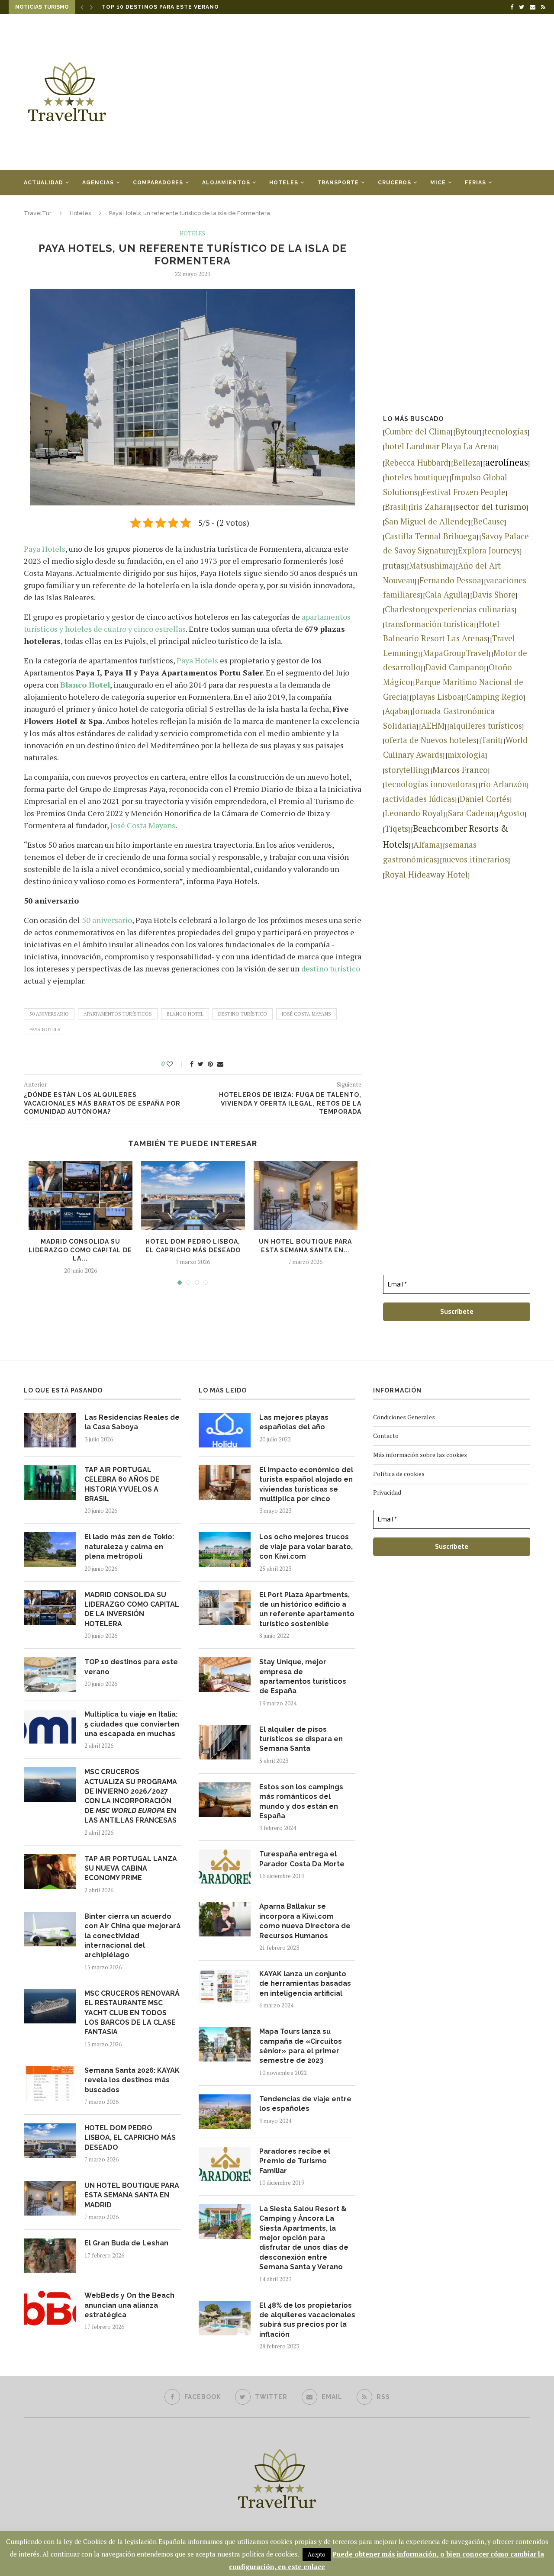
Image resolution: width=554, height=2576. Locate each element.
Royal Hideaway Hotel (426, 874)
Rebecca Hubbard (417, 463)
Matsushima (431, 566)
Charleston (405, 609)
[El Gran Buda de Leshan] (50, 2256)
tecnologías (506, 431)
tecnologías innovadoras (430, 784)
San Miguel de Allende (427, 521)
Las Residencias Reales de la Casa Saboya (132, 1422)
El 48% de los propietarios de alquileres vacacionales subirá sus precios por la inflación (307, 2320)
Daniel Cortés (485, 799)
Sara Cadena (471, 813)
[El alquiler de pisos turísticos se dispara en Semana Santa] (225, 1742)
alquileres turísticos (486, 726)
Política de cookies (399, 1474)
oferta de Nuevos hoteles (431, 740)
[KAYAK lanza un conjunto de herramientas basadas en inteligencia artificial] (225, 1987)
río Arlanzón (504, 784)
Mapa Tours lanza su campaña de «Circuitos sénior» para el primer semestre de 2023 (301, 2046)
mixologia (466, 755)
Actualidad (43, 183)
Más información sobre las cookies (420, 1455)
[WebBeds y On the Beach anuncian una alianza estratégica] (50, 2308)
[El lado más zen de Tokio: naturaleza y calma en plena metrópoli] (50, 1550)
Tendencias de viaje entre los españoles (305, 2104)
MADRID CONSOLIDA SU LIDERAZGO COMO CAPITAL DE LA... (80, 1250)
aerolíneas (507, 462)
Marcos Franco (460, 770)
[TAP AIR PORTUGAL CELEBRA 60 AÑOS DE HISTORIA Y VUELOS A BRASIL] (50, 1483)
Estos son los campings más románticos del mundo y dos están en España (301, 1801)
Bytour (467, 431)
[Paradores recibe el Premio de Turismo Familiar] (225, 2164)
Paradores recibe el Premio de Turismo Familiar (295, 2161)
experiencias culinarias (472, 609)
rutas (395, 565)
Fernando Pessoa (450, 580)
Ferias (475, 183)
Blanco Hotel (85, 685)
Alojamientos (226, 183)
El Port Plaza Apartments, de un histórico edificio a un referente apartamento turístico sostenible (307, 1609)
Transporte (338, 183)
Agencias (98, 183)
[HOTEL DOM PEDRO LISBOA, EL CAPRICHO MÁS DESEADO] (193, 1196)
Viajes (34, 208)
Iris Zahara (431, 507)
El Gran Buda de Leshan (126, 2243)
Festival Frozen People (464, 492)
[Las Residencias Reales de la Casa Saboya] (50, 1430)
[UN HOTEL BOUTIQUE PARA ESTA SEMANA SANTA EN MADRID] (306, 1196)
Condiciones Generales (404, 1417)
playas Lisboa (436, 697)
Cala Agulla (446, 595)
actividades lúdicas (420, 799)
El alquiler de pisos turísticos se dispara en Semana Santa (301, 1739)
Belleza (467, 463)
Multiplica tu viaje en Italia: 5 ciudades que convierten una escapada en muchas (242, 7)
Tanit (491, 740)
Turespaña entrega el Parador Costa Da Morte (302, 1859)
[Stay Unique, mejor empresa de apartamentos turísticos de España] (225, 1675)
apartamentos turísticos (118, 1014)
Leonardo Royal (414, 813)
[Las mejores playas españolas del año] (225, 1430)
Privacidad (387, 1492)
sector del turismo (491, 507)
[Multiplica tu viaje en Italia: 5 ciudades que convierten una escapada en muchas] (50, 1727)
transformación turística (429, 624)
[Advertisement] (364, 92)
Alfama (427, 845)
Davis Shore (494, 595)
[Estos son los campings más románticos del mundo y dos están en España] (225, 1800)
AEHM (433, 726)
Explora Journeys (489, 550)
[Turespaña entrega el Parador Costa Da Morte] (225, 1867)
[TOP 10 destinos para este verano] (50, 1675)
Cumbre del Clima (418, 431)
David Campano (455, 667)
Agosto (512, 813)
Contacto (386, 1436)
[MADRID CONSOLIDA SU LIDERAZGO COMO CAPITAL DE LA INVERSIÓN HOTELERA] (81, 1196)
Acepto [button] (317, 2554)
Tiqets (396, 828)
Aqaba (396, 711)
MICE (438, 183)
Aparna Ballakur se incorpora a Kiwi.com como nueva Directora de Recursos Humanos (305, 1921)
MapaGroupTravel (456, 653)
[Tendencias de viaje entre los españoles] (225, 2112)
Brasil (395, 507)
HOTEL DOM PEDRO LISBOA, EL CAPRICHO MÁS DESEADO (130, 2138)
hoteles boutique (416, 477)
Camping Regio (495, 697)
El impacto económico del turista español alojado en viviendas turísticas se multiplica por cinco (306, 1484)
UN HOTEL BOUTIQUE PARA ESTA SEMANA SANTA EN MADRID (132, 2195)
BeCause (489, 521)
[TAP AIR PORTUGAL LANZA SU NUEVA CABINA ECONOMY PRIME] (50, 1872)
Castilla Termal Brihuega (431, 536)
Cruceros (395, 183)
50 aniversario (107, 920)
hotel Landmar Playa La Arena (441, 446)
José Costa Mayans (143, 825)
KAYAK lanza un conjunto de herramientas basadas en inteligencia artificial (305, 1984)
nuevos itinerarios (475, 859)
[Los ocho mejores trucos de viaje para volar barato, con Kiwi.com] (225, 1550)
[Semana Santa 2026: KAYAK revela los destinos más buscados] (50, 2083)
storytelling (406, 770)
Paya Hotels (45, 549)
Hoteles (284, 183)
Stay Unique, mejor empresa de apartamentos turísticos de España (303, 1676)
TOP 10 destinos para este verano (131, 1667)
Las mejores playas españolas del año (294, 1422)
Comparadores (158, 183)
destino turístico (331, 968)
